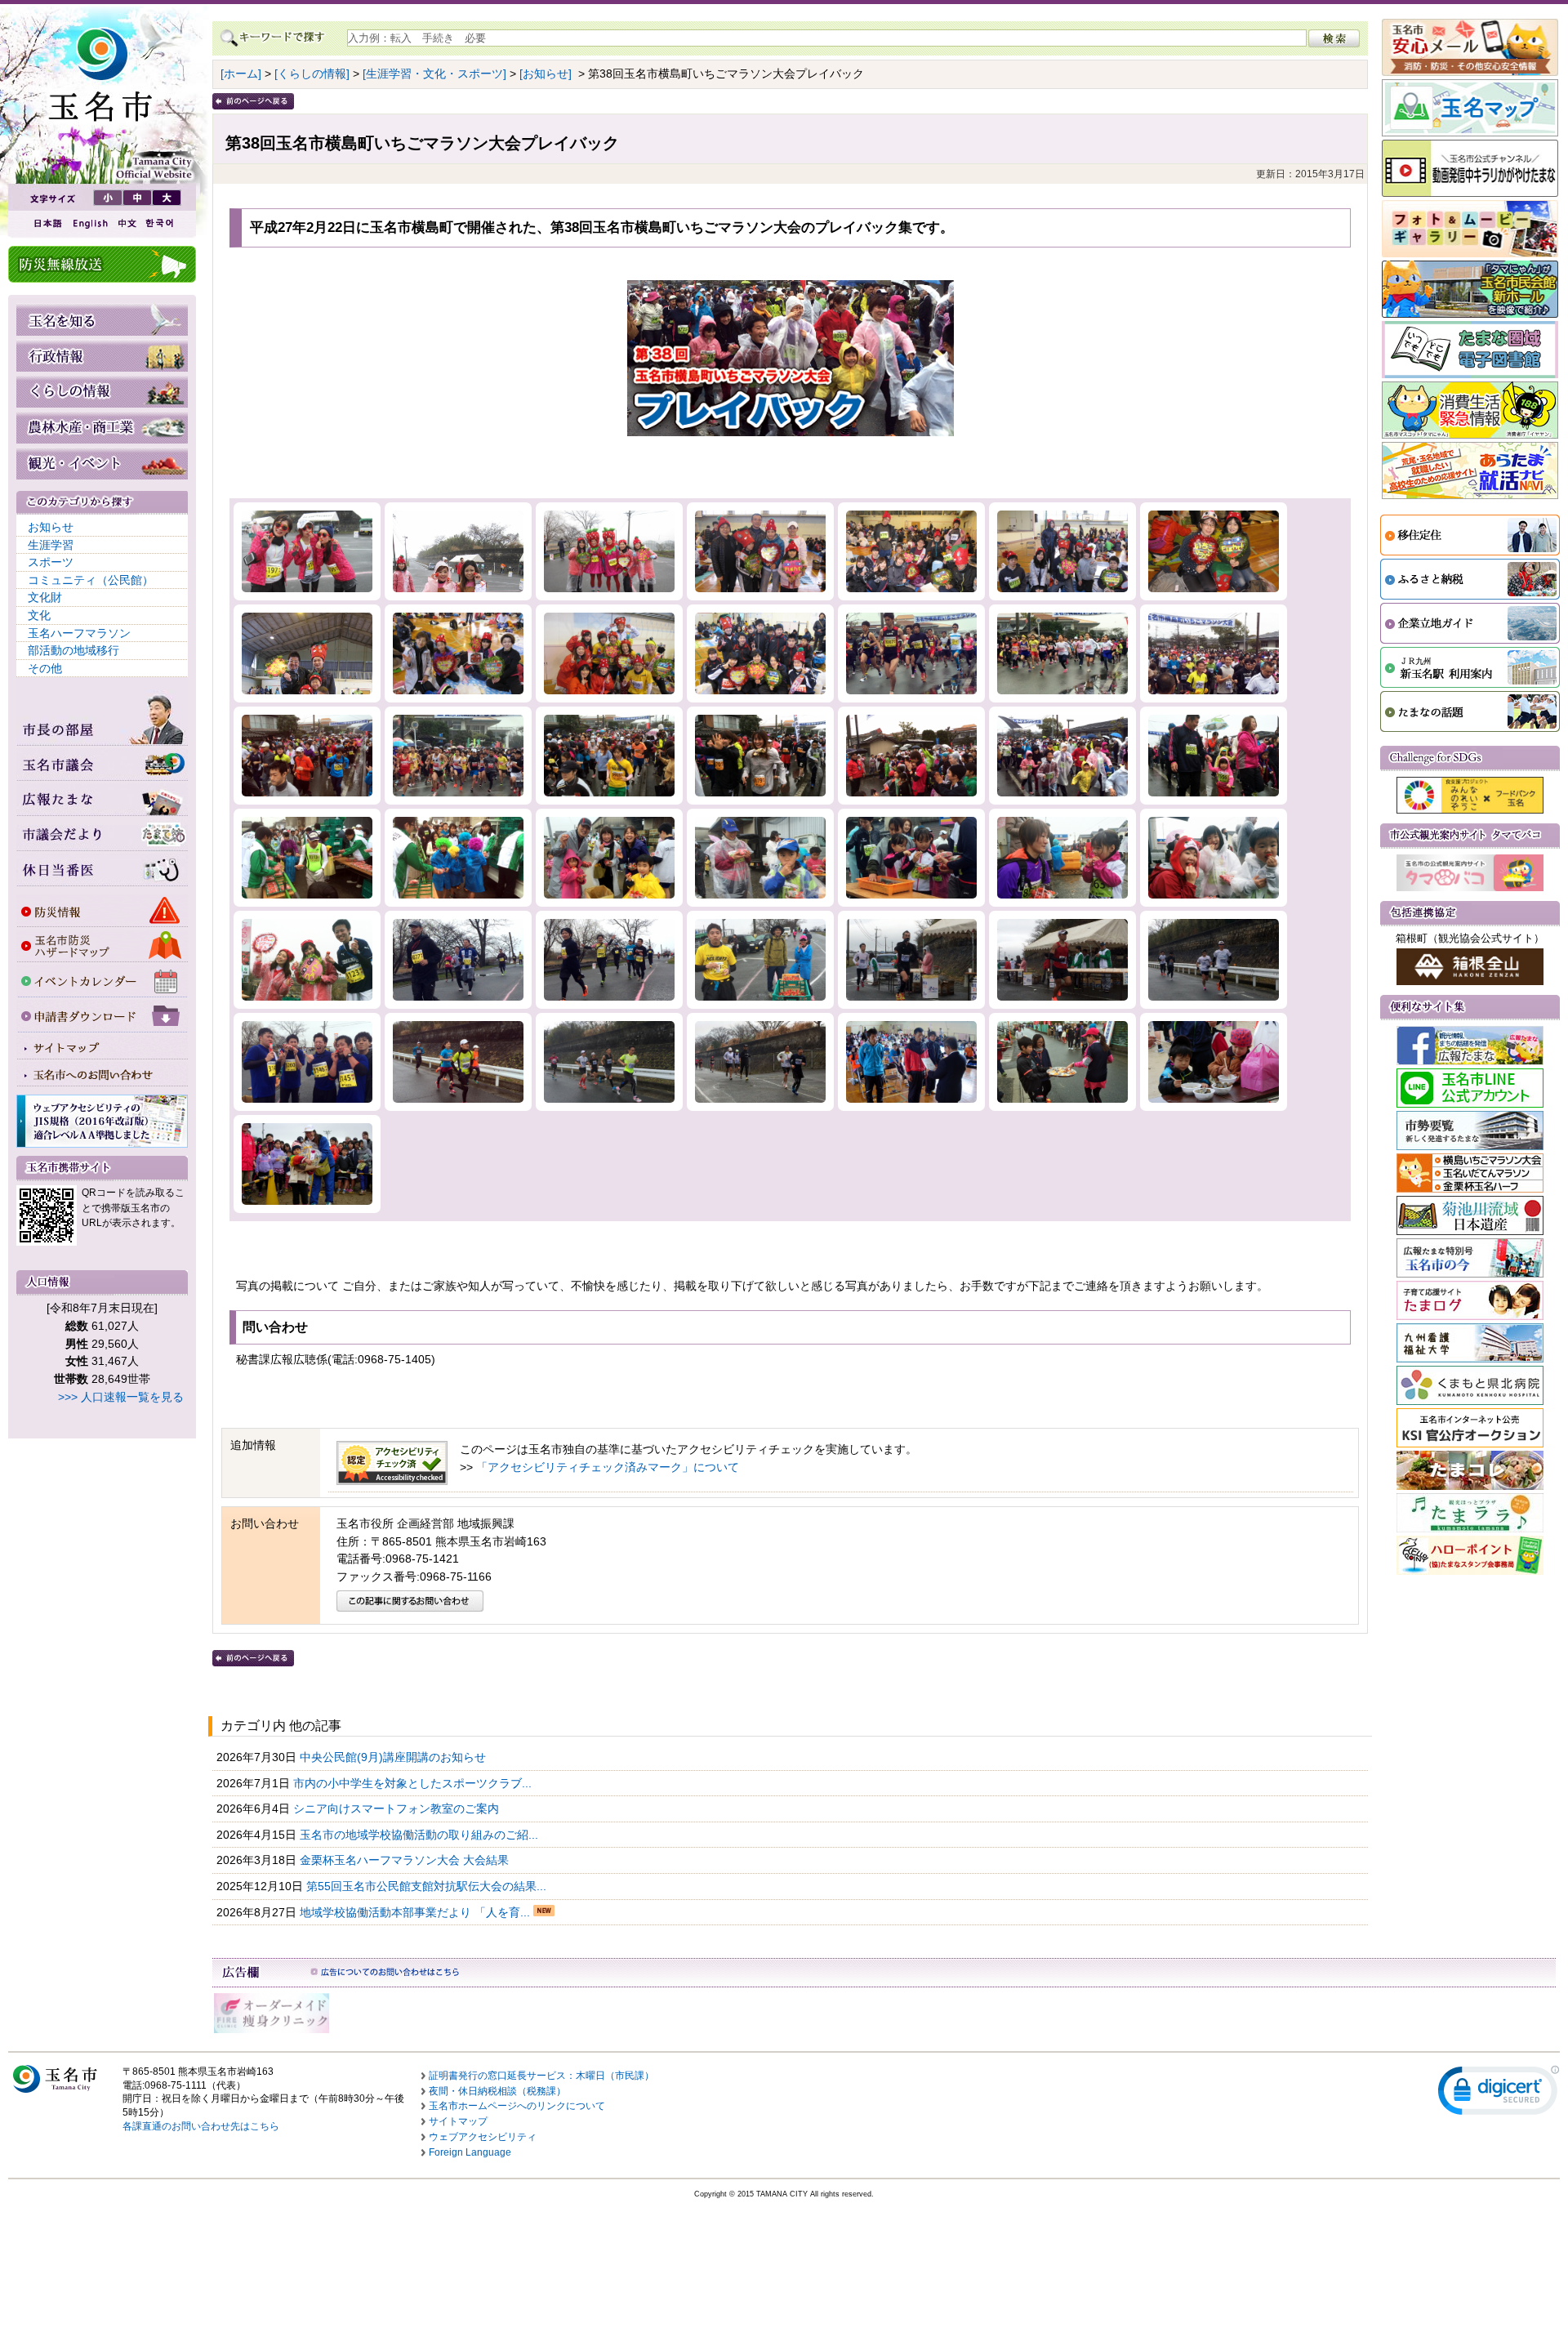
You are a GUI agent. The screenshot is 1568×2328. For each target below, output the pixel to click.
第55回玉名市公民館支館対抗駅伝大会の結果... (428, 1886)
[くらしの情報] (312, 74)
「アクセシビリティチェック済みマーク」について (608, 1467)
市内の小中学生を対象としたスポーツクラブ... (414, 1783)
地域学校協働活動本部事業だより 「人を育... (416, 1912)
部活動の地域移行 (73, 650)
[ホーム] (241, 74)
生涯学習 (51, 545)
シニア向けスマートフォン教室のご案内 (398, 1808)
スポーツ (51, 562)
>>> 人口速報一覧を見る (121, 1397)
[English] (89, 223)
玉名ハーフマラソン (79, 633)
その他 (45, 668)
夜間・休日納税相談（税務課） (497, 2091)
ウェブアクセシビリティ (483, 2137)
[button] (1499, 2094)
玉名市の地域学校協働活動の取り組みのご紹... (421, 1835)
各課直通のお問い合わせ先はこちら (201, 2126)
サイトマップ (458, 2121)
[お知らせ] (546, 74)
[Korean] (160, 223)
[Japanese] (47, 223)
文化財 (45, 597)
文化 (39, 615)
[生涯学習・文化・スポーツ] (434, 74)
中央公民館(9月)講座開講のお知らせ (394, 1757)
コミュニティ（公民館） (91, 580)
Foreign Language (470, 2152)
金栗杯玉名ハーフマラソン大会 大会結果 (406, 1860)
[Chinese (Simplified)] (127, 223)
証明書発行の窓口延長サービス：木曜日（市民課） (541, 2076)
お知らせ (51, 527)
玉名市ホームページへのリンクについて (517, 2106)
